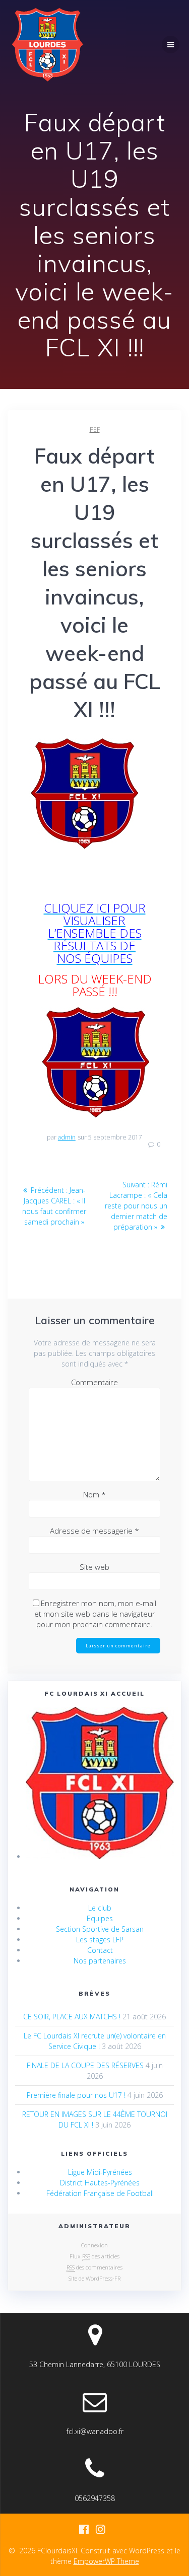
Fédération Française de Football (100, 2193)
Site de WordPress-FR (94, 2278)
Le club (100, 1908)
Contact (100, 1950)
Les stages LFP (100, 1940)
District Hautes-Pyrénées (100, 2183)
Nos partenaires (100, 1961)
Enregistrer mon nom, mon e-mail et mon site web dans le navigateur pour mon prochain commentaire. (96, 1614)
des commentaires (94, 2267)
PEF (95, 430)
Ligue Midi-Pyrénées (100, 2172)
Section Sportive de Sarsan (100, 1929)
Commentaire (94, 1382)
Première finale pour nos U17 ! (76, 2095)
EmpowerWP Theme (106, 2561)
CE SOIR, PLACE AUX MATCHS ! (72, 2017)
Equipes (100, 1918)
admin (67, 1137)
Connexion (94, 2245)
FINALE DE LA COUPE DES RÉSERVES (85, 2065)
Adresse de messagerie (94, 1531)
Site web (94, 1567)
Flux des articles (94, 2256)
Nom (94, 1494)
